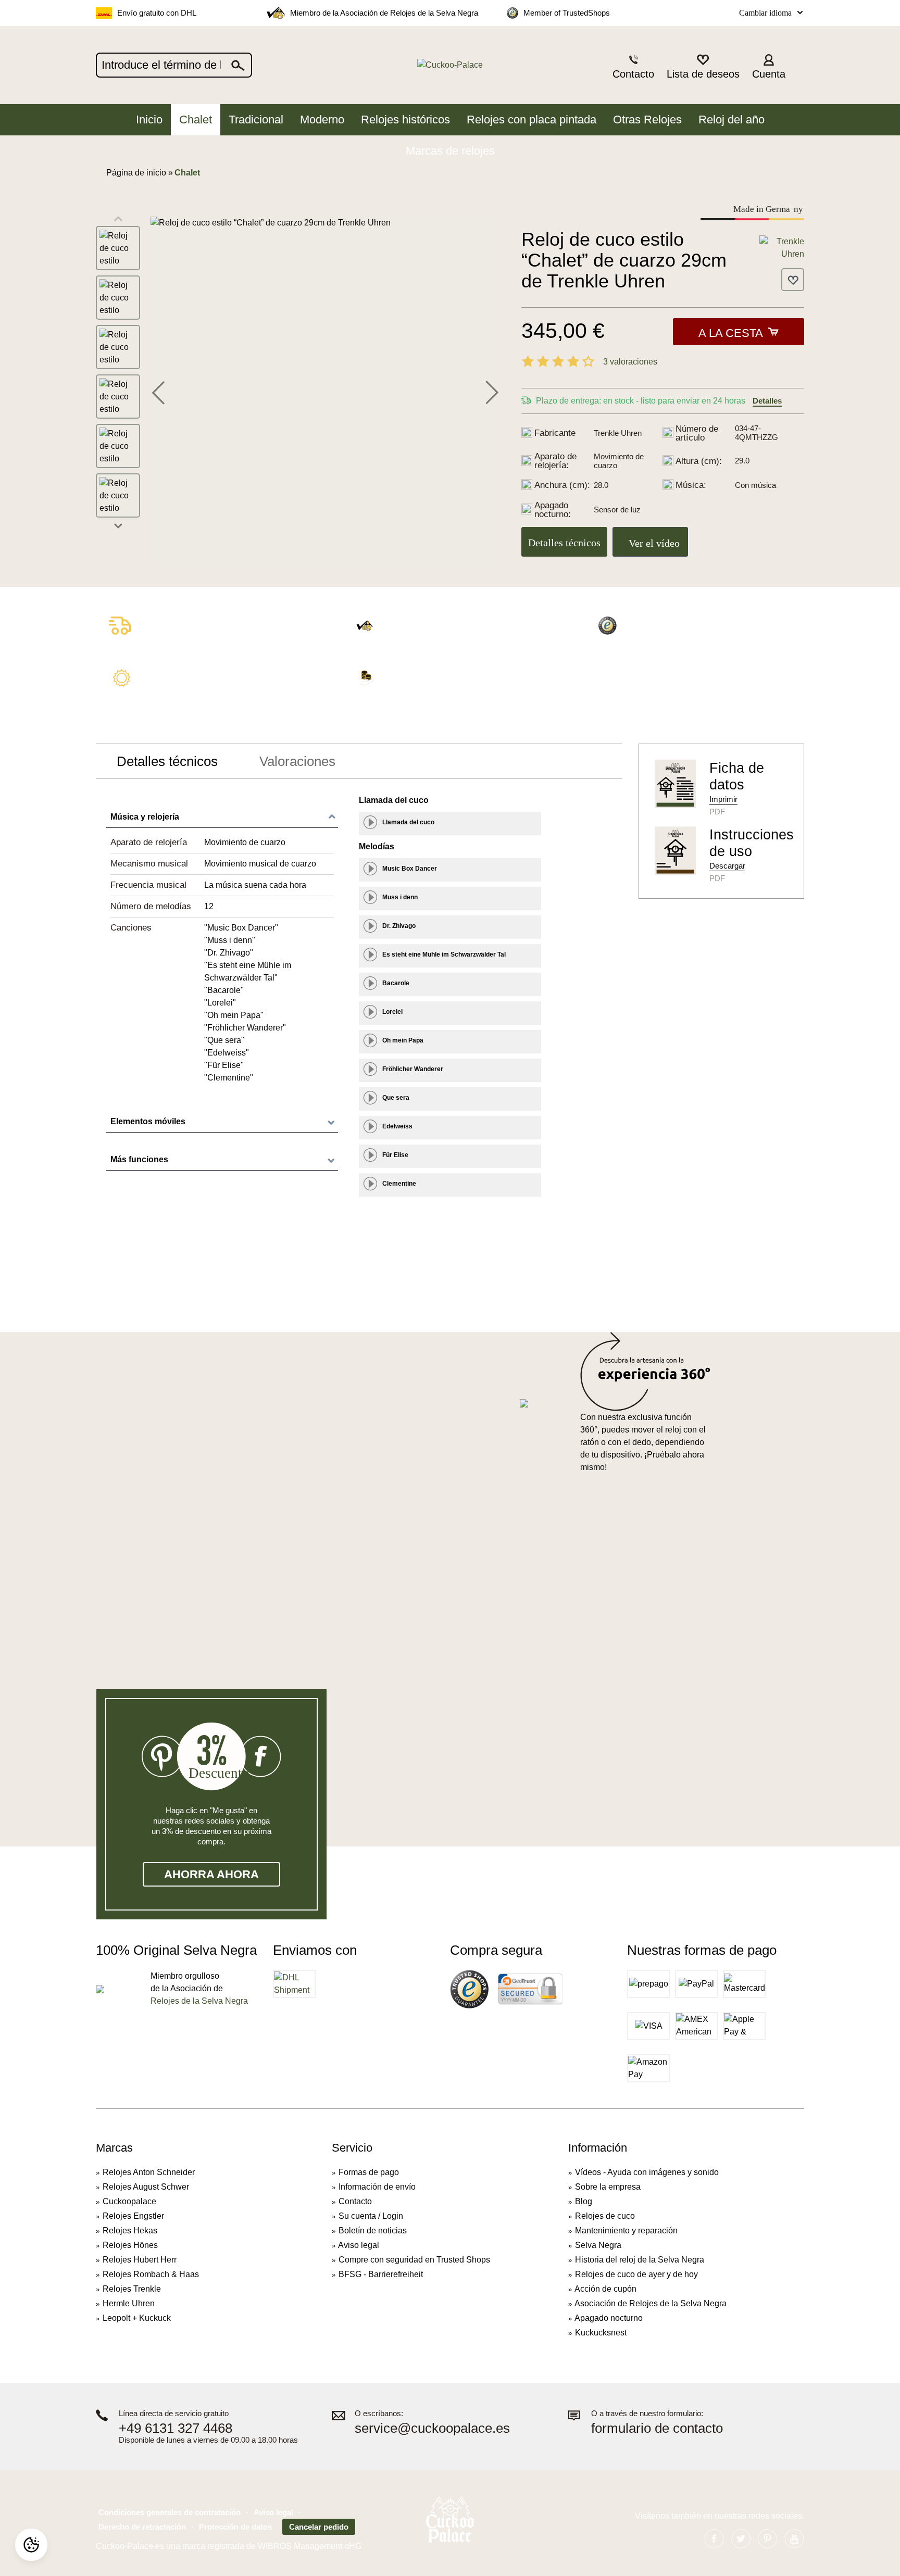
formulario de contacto (657, 2428)
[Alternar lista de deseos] (793, 280)
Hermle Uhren (129, 2303)
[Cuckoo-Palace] (450, 65)
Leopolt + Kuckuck (137, 2318)
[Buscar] (239, 65)
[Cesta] (798, 66)
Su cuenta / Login (371, 2216)
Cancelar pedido (319, 2527)
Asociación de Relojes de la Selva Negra (651, 2303)
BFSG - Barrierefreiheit (381, 2274)
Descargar (727, 866)
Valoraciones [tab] (297, 761)
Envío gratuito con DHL (157, 13)
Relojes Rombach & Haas (151, 2274)
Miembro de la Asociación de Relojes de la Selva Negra (384, 13)
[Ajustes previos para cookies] (31, 2545)
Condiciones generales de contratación (170, 2512)
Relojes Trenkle (132, 2289)
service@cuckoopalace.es (432, 2428)
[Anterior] (158, 391)
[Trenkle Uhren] (782, 247)
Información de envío (377, 2187)
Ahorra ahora (211, 1874)
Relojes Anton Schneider (149, 2172)
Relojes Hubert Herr (140, 2260)
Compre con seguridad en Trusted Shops (414, 2260)
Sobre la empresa (608, 2187)
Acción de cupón (605, 2289)
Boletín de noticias (373, 2231)
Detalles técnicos (564, 543)
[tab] (167, 761)
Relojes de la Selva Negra (199, 2001)
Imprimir (723, 799)
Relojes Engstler (133, 2216)
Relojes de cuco (605, 2216)
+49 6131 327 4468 (176, 2428)
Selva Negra (598, 2245)
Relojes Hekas (130, 2231)
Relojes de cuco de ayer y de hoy (636, 2274)
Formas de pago (369, 2172)
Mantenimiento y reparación (626, 2231)
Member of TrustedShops (567, 13)
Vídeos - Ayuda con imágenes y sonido (647, 2172)
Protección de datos (235, 2527)
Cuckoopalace (129, 2201)
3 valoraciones (630, 362)
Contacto (355, 2201)
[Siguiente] (492, 391)
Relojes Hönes (130, 2245)
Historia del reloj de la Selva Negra (640, 2260)
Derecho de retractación (142, 2527)
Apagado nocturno (609, 2318)
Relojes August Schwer (146, 2187)
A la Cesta (731, 333)
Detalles (767, 401)
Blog (584, 2201)
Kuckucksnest (601, 2333)
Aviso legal (359, 2245)
